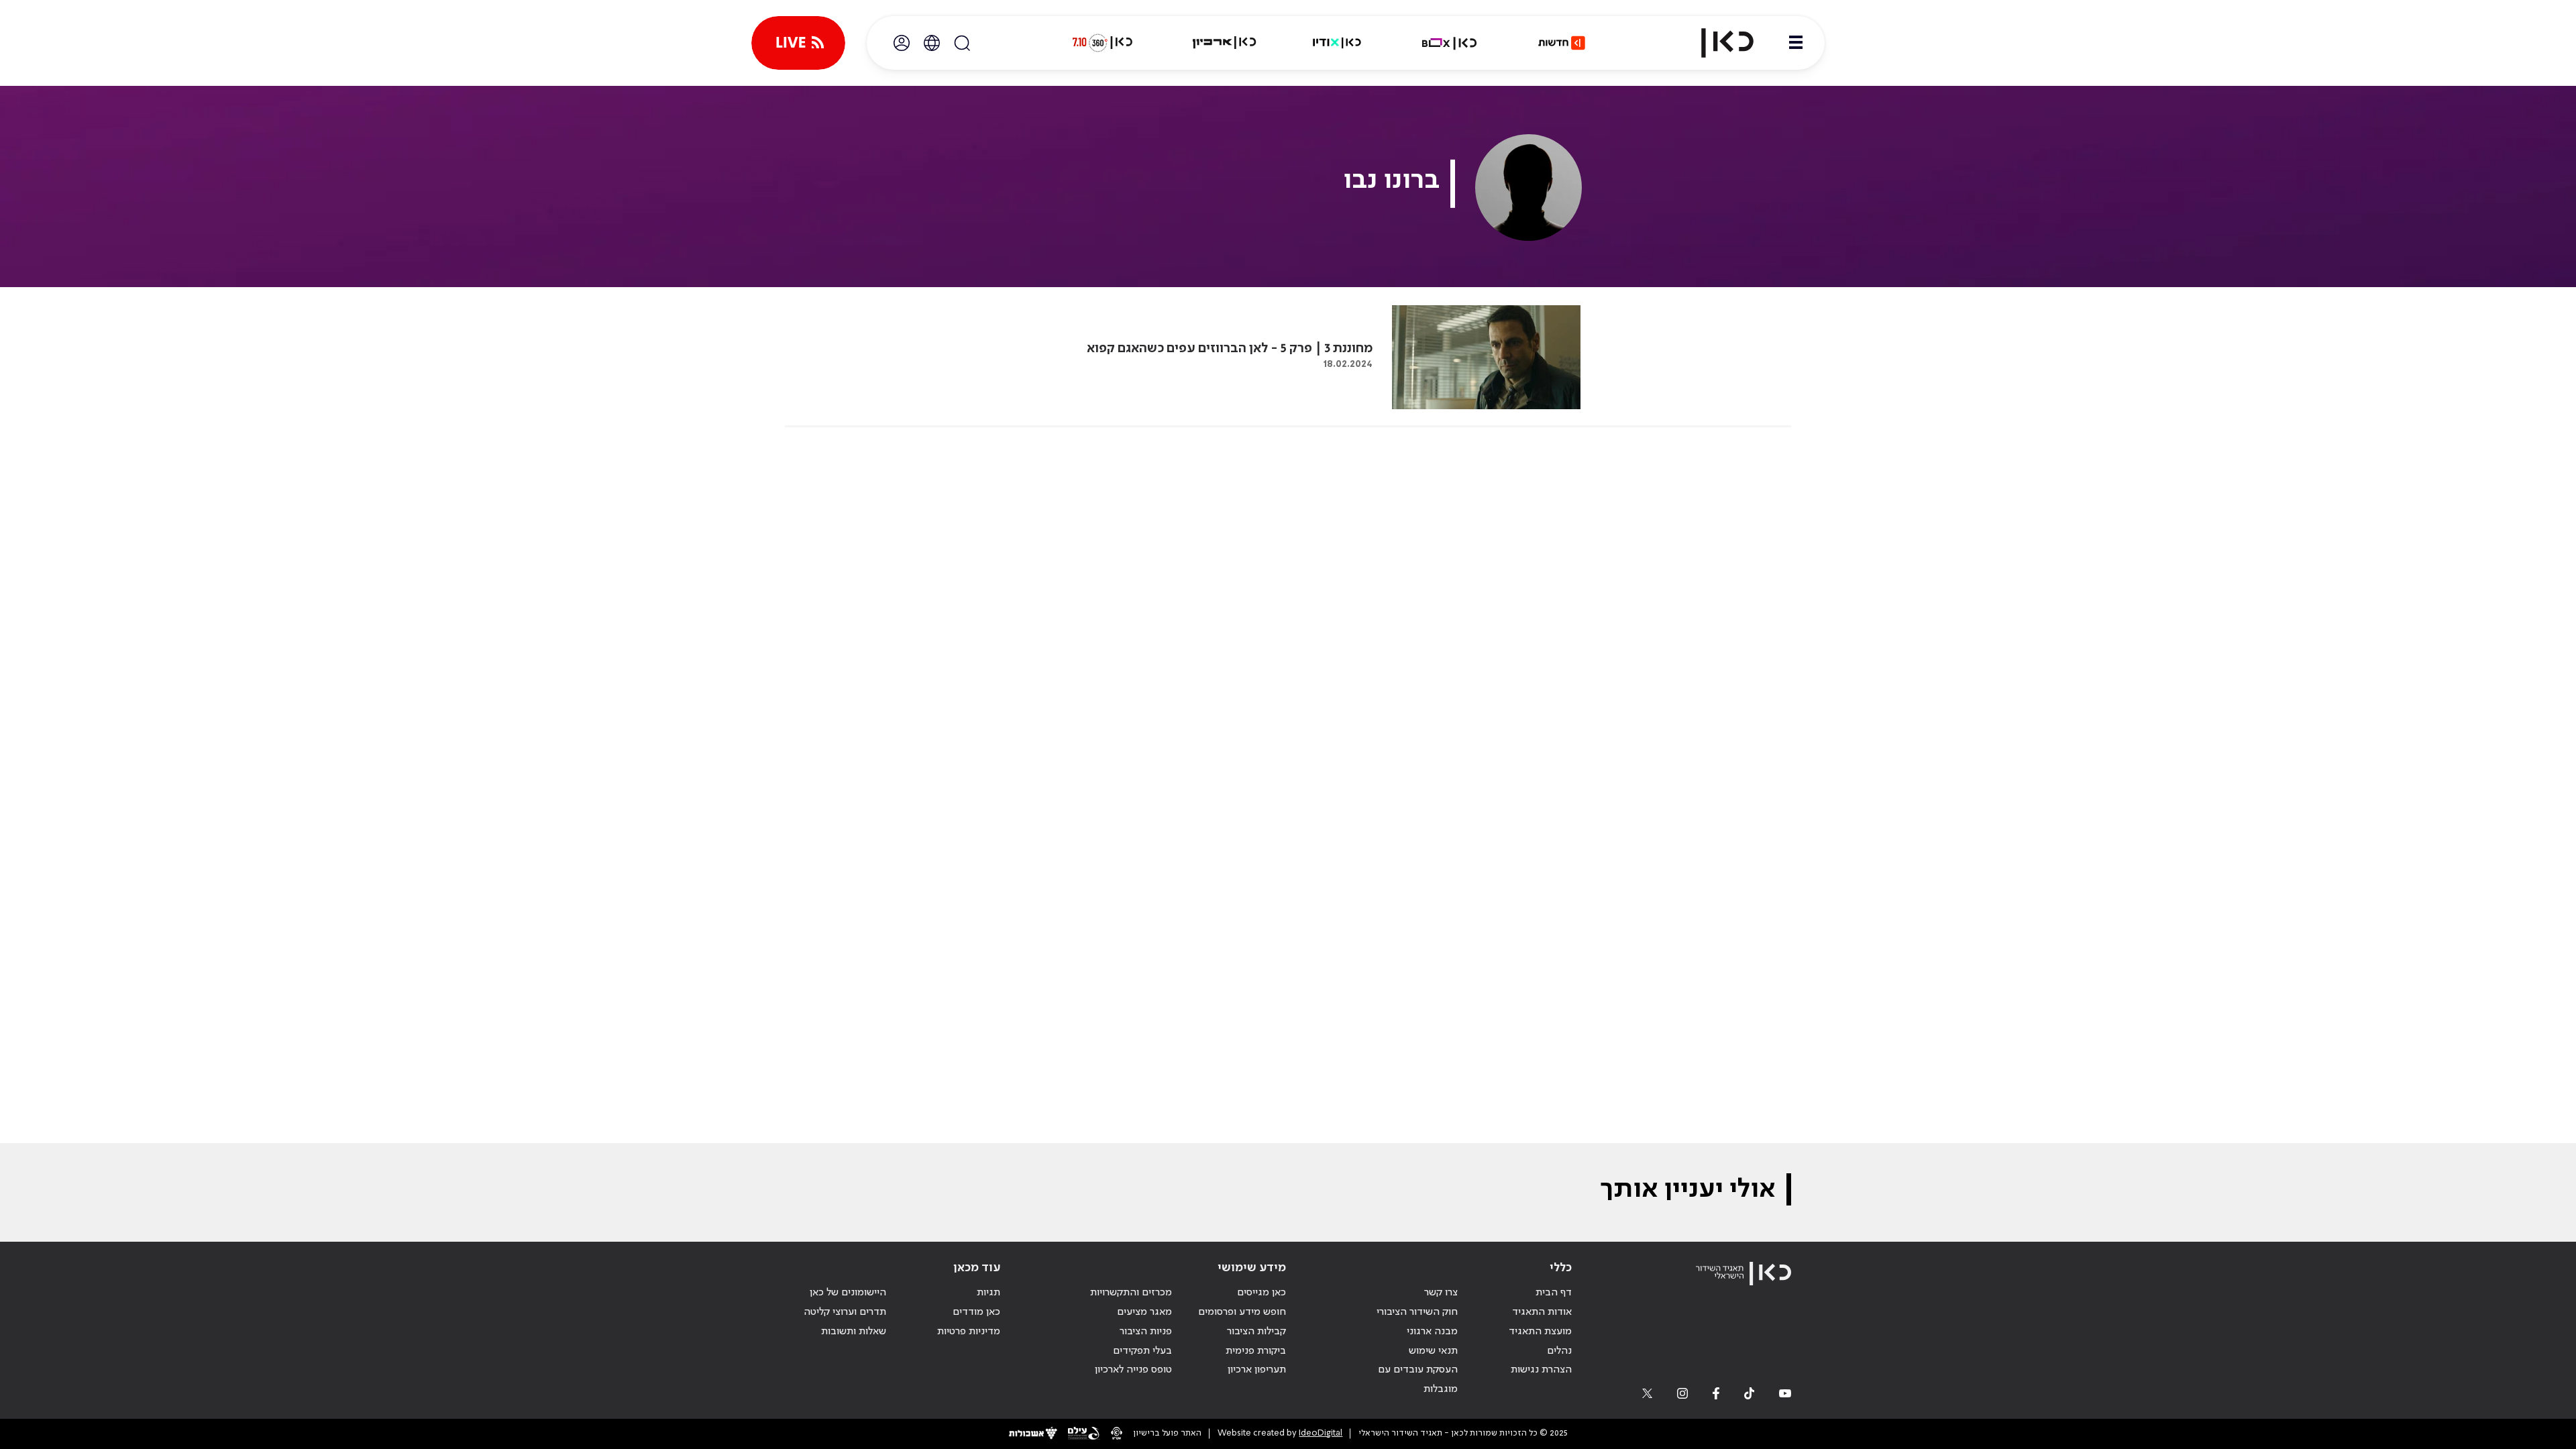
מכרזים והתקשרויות (1131, 1293)
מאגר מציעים (1144, 1312)
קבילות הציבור (1256, 1332)
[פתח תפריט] (1796, 43)
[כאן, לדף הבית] (1716, 43)
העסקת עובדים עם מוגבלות (1418, 1380)
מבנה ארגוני (1432, 1332)
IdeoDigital (1321, 1433)
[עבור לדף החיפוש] (962, 43)
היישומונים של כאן (848, 1293)
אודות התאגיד (1542, 1312)
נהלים (1559, 1351)
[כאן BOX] (1450, 43)
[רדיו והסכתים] (1337, 43)
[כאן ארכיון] (1224, 43)
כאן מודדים (976, 1312)
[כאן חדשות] (1562, 43)
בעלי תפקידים (1142, 1351)
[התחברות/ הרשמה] (902, 43)
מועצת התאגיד (1540, 1332)
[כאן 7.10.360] (1102, 43)
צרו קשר (1441, 1293)
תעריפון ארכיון (1257, 1370)
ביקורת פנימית (1256, 1351)
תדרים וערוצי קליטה (845, 1312)
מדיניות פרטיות (969, 1332)
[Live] (798, 43)
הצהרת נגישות (1541, 1370)
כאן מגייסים (1262, 1293)
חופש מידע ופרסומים (1242, 1312)
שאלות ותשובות (854, 1332)
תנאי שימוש (1433, 1351)
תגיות (988, 1293)
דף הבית (1554, 1293)
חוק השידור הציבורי (1417, 1312)
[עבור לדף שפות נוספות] (932, 43)
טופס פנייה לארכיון (1133, 1370)
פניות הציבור (1146, 1332)
